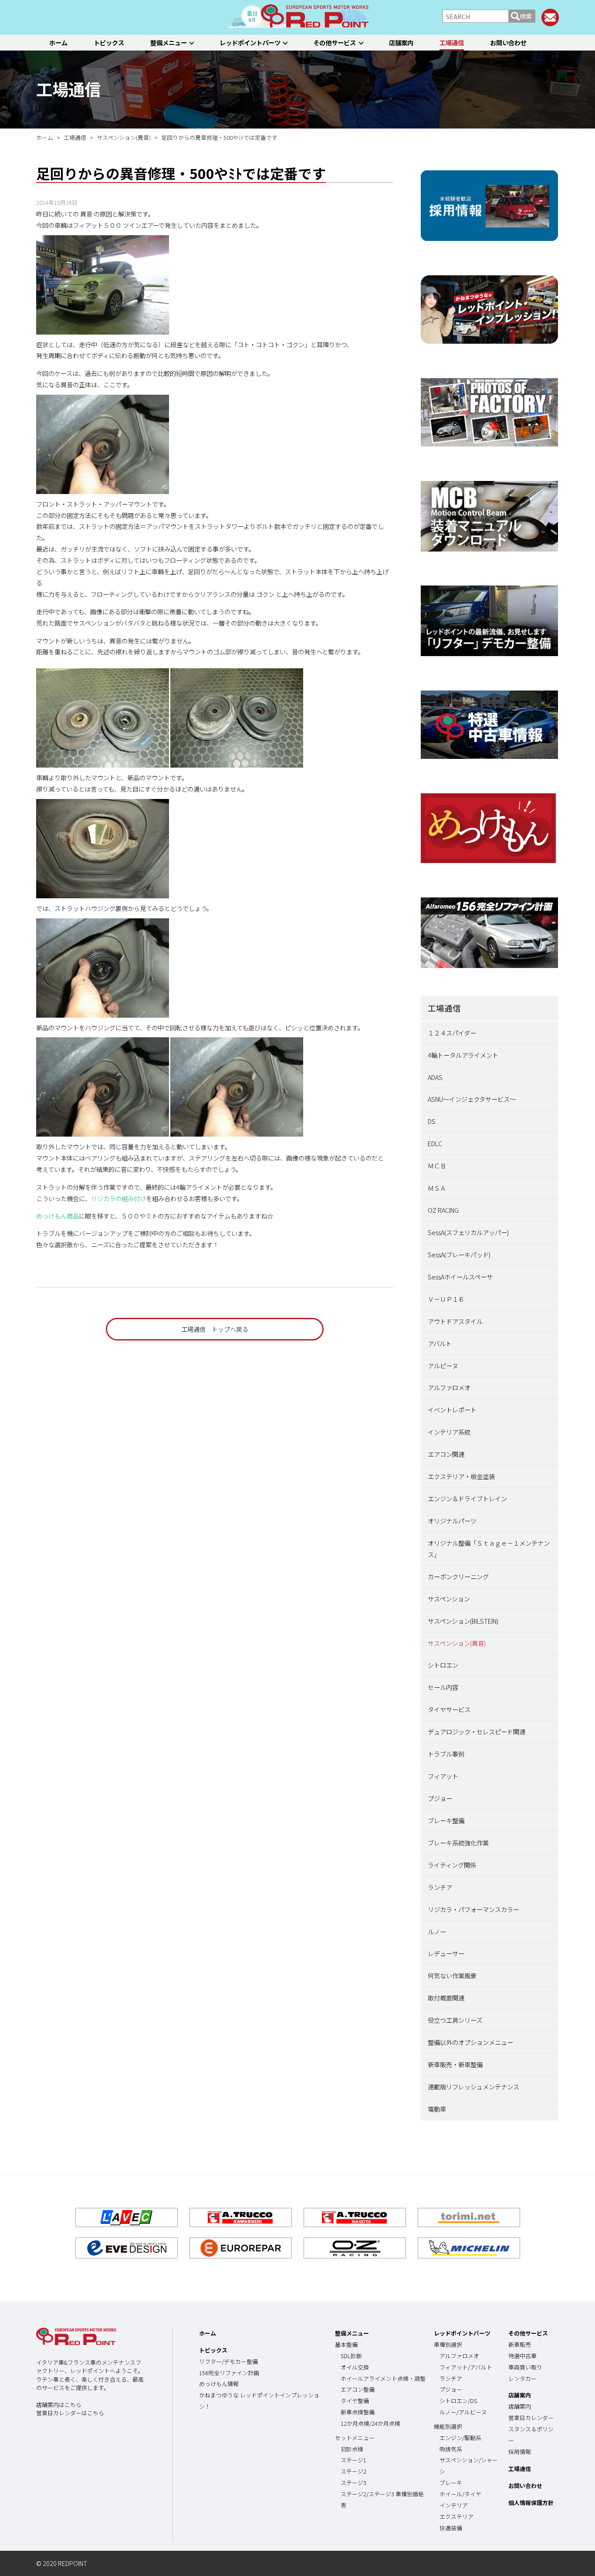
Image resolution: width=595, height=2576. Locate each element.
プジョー (440, 1798)
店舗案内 (401, 42)
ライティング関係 (452, 1865)
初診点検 (352, 2449)
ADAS (435, 1077)
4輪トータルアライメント (463, 1055)
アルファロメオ (449, 1387)
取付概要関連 (446, 1998)
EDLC (435, 1143)
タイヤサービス (449, 1709)
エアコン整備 (358, 2389)
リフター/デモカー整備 (228, 2361)
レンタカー (522, 2378)
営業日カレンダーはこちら (70, 2413)
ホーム (58, 42)
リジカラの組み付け (118, 1198)
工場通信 (452, 42)
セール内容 (443, 1687)
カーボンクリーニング (458, 1576)
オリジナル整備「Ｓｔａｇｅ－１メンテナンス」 (489, 1549)
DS (432, 1121)
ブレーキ (451, 2483)
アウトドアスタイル (455, 1321)
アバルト (440, 1343)
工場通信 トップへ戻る (215, 1329)
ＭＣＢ (437, 1166)
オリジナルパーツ (452, 1521)
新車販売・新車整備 (455, 2064)
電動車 (437, 2109)
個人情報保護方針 (531, 2503)
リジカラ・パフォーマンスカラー (473, 1909)
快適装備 (451, 2528)
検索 (526, 16)
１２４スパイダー (452, 1033)
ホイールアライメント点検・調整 (383, 2378)
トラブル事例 (446, 1754)
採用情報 (520, 2452)
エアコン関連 (446, 1454)
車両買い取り (525, 2367)
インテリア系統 (449, 1432)
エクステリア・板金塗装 (461, 1476)
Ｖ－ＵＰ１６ (446, 1299)
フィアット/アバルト (466, 2367)
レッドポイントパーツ (250, 42)
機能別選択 (448, 2426)
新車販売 (520, 2344)
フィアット (443, 1776)
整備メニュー (169, 42)
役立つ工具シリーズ (455, 2020)
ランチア (440, 1887)
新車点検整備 (358, 2412)
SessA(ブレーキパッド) (459, 1254)
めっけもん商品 (57, 1216)
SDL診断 (351, 2356)
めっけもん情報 (219, 2384)
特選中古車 (522, 2356)
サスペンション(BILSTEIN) (463, 1621)
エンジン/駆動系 (460, 2438)
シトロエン (443, 1665)
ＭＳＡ (437, 1188)
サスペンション (449, 1599)
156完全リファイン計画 (229, 2373)
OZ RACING (443, 1210)
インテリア (454, 2505)
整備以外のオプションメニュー (470, 2042)
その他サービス (335, 42)
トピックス (109, 42)
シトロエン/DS (458, 2401)
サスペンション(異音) (457, 1643)
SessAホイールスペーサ (460, 1277)
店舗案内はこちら (59, 2405)
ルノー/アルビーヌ (463, 2412)
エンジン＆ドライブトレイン (467, 1498)
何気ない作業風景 (452, 1975)
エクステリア (456, 2517)
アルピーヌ (443, 1366)
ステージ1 (353, 2460)
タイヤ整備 (355, 2401)
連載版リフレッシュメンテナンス (473, 2087)
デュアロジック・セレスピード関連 (477, 1731)
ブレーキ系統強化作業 (458, 1843)
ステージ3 (353, 2483)
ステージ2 (353, 2471)
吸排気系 (451, 2449)
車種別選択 (448, 2344)
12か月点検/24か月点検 (370, 2423)
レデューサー (446, 1953)
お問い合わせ (508, 42)
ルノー (437, 1931)
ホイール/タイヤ (460, 2494)
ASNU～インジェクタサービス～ (472, 1099)
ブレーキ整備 (446, 1820)
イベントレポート (452, 1410)
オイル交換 (355, 2367)
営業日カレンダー (531, 2418)
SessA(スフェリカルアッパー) (468, 1232)
